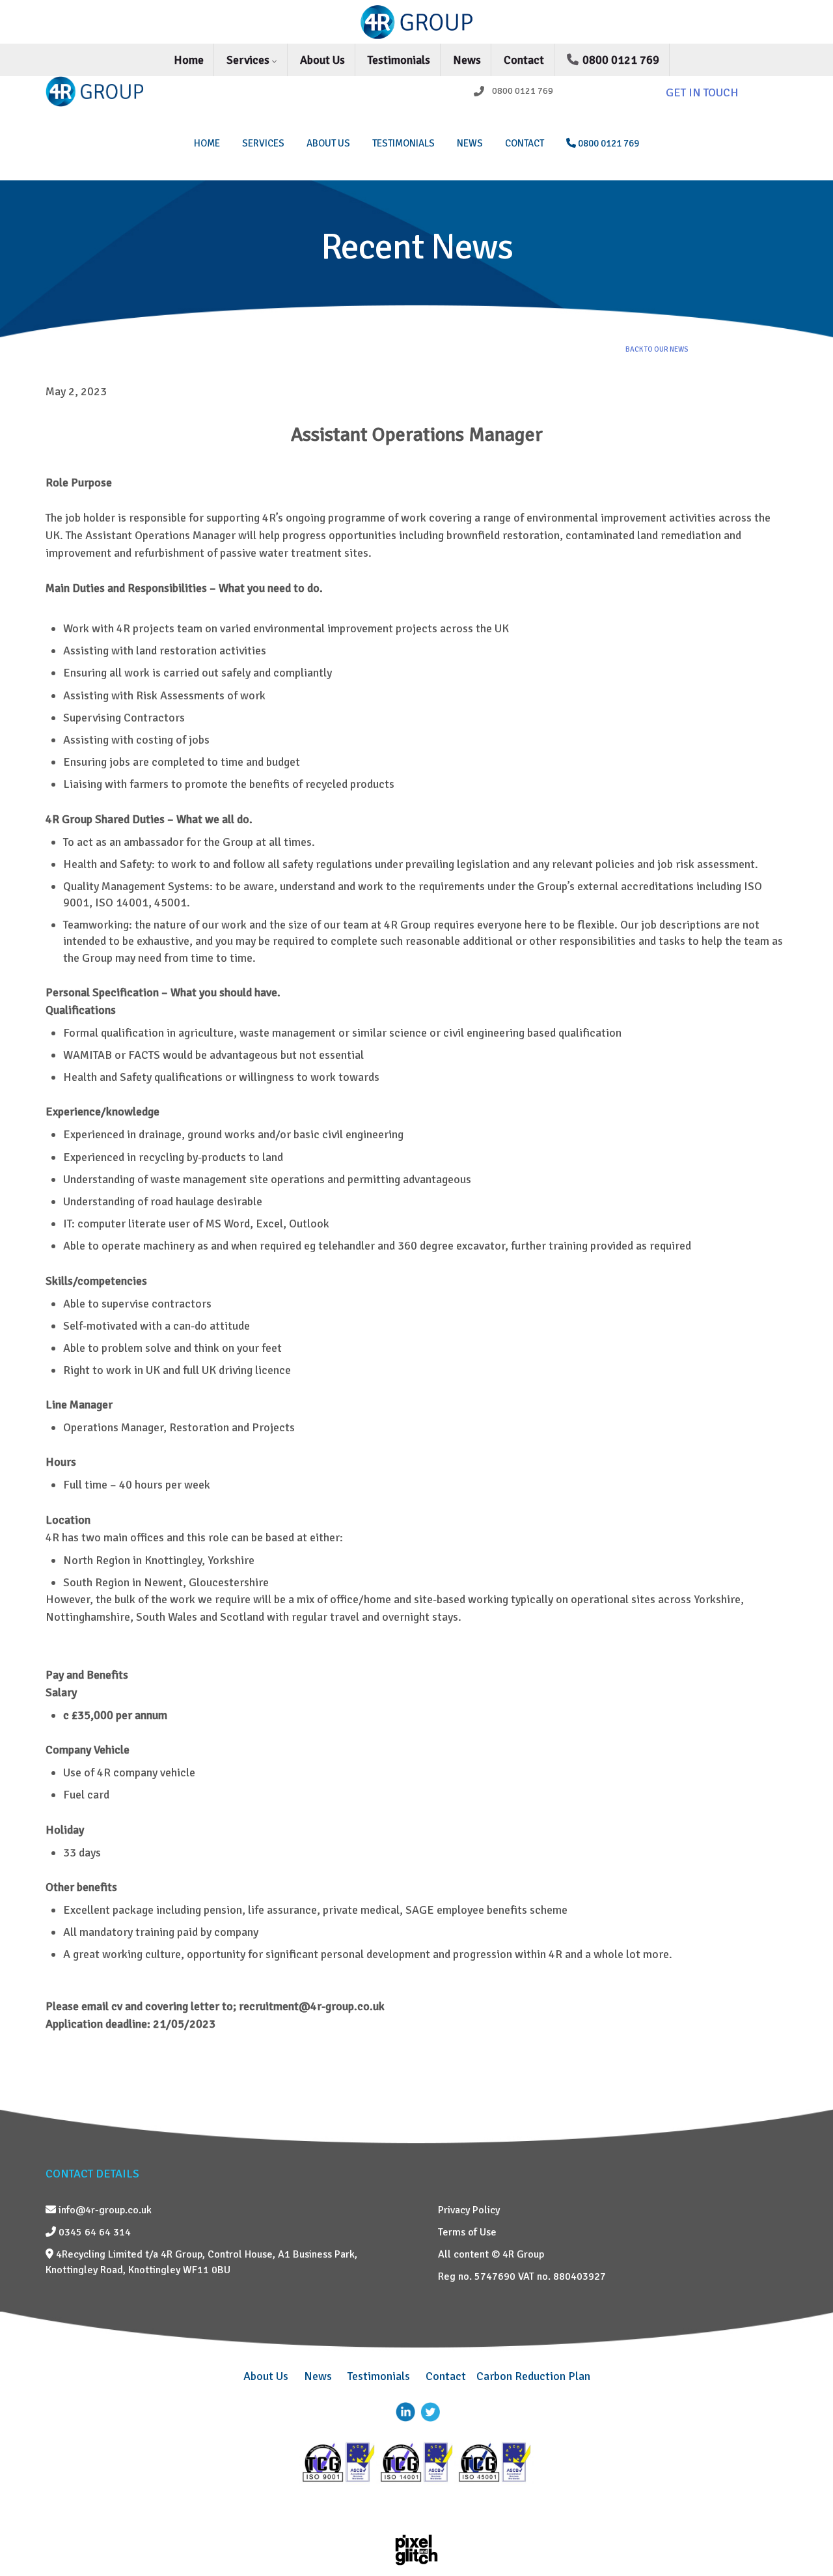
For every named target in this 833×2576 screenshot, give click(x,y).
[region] (416, 260)
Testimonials (399, 60)
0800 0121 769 (620, 60)
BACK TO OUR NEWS (657, 349)
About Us (322, 60)
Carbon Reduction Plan (533, 2376)
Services (249, 60)
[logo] (131, 91)
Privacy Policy (469, 2210)
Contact (524, 60)
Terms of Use (467, 2232)
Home (189, 60)
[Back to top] (804, 2534)
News (467, 60)
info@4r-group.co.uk (104, 2210)
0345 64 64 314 (93, 2232)
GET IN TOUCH (702, 92)
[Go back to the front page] (416, 22)
